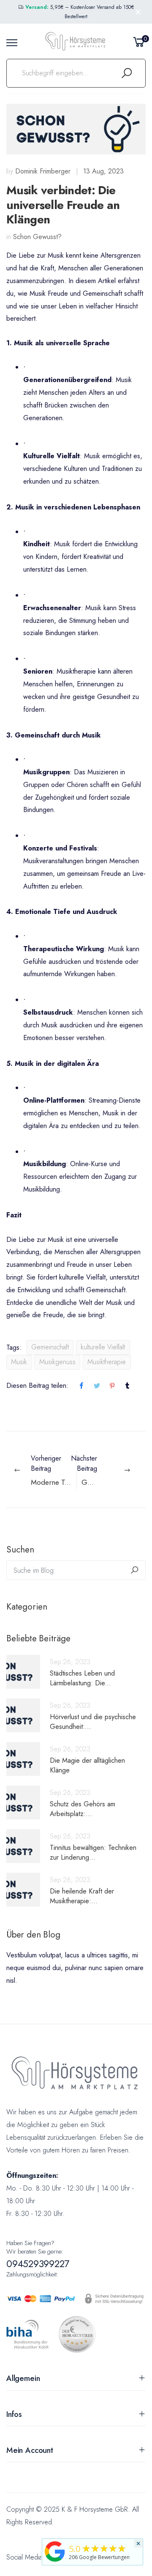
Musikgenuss (57, 1362)
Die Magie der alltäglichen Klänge (87, 1765)
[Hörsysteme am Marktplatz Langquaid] (55, 2551)
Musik (19, 1362)
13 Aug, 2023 (103, 171)
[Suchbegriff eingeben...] (127, 73)
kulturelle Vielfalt (103, 1347)
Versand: (37, 7)
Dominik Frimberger (43, 171)
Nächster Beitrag (111, 1470)
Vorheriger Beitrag (53, 1470)
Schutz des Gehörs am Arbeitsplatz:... (83, 1809)
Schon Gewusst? (37, 237)
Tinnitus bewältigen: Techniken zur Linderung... (93, 1852)
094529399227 (38, 2264)
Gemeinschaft (50, 1347)
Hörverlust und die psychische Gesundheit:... (93, 1722)
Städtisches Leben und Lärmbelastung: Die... (82, 1678)
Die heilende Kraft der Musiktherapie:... (82, 1896)
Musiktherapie (107, 1362)
